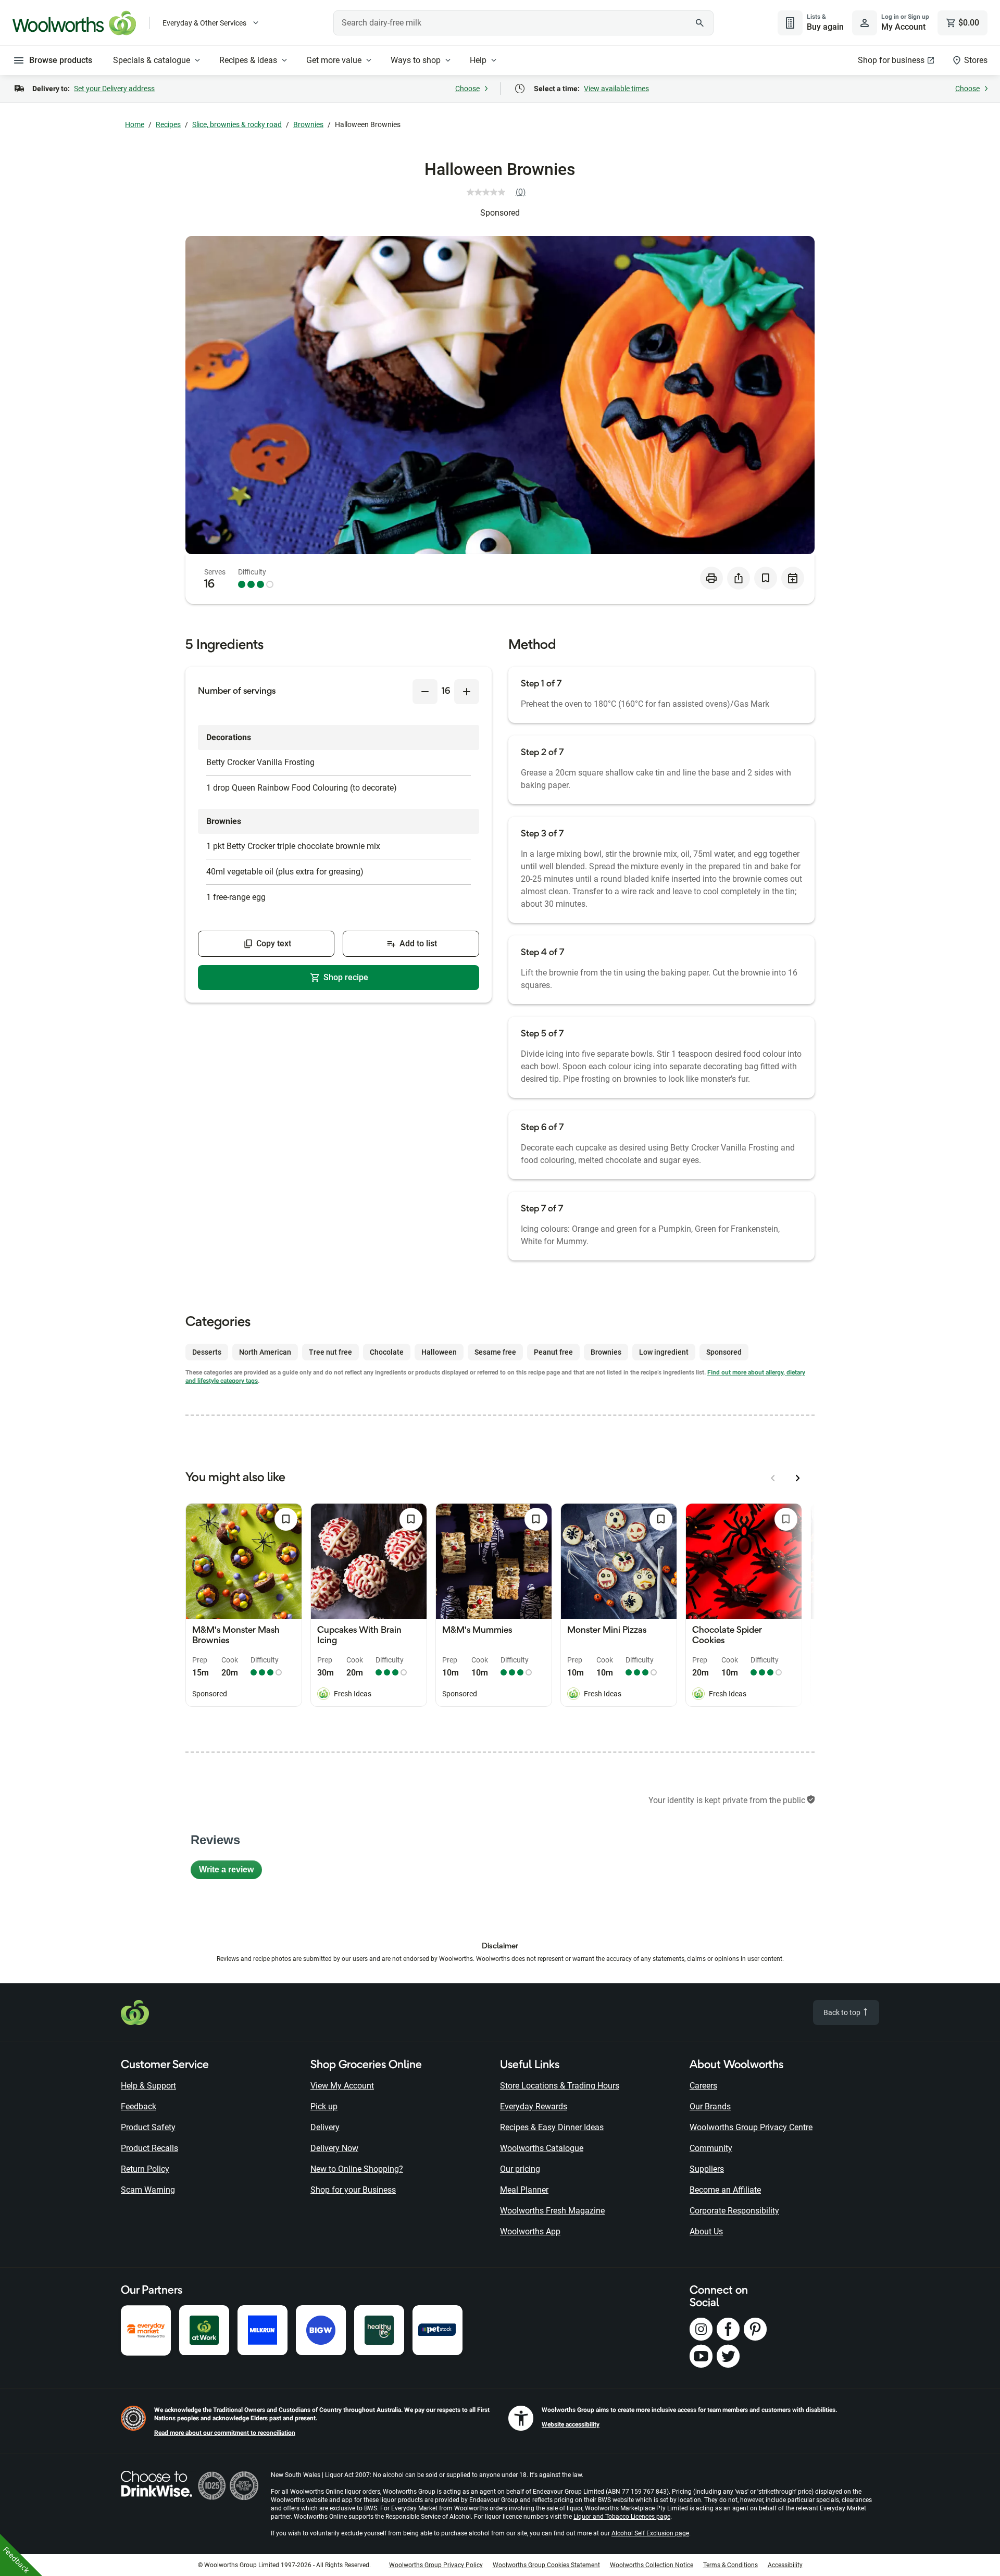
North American (265, 1352)
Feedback (139, 2106)
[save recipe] (766, 578)
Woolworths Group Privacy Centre (751, 2127)
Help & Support (148, 2086)
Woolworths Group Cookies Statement (546, 2565)
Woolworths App (530, 2231)
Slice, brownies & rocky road (237, 124)
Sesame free (495, 1352)
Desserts (207, 1352)
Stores (976, 60)
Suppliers (707, 2169)
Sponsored (500, 213)
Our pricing (520, 2169)
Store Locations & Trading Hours (560, 2086)
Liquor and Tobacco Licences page (622, 2517)
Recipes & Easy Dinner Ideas (552, 2127)
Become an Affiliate (725, 2190)
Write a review (230, 1872)
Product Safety (148, 2127)
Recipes (168, 124)
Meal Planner (524, 2190)
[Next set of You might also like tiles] (798, 1478)
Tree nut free (330, 1352)
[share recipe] (739, 578)
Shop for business (891, 60)
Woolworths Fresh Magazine (552, 2211)
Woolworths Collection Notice (652, 2565)
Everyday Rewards (534, 2106)
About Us (706, 2231)
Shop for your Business (353, 2190)
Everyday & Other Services (204, 23)
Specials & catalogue (152, 60)
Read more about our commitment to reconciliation (225, 2433)
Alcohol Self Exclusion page (650, 2533)
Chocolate (387, 1352)
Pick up (324, 2106)
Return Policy (145, 2169)
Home (135, 124)
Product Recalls (149, 2148)
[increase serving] (467, 692)
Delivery (325, 2127)
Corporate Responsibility (734, 2211)
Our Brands (710, 2106)
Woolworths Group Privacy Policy (436, 2565)
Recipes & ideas (248, 60)
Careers (703, 2086)
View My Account (342, 2086)
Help (478, 60)
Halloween (439, 1352)
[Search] (700, 23)
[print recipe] (711, 578)
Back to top (843, 2012)
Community (711, 2148)
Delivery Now (334, 2148)
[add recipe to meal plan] (793, 578)
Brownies (308, 124)
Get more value (334, 60)
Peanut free (553, 1352)
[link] (500, 192)
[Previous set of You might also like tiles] (773, 1478)
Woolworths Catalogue (542, 2148)
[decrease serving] (425, 692)
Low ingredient (664, 1352)
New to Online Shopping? (357, 2169)
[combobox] (523, 23)
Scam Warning (148, 2190)
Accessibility (785, 2565)
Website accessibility (571, 2424)
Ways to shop (416, 60)
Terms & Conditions (730, 2565)
